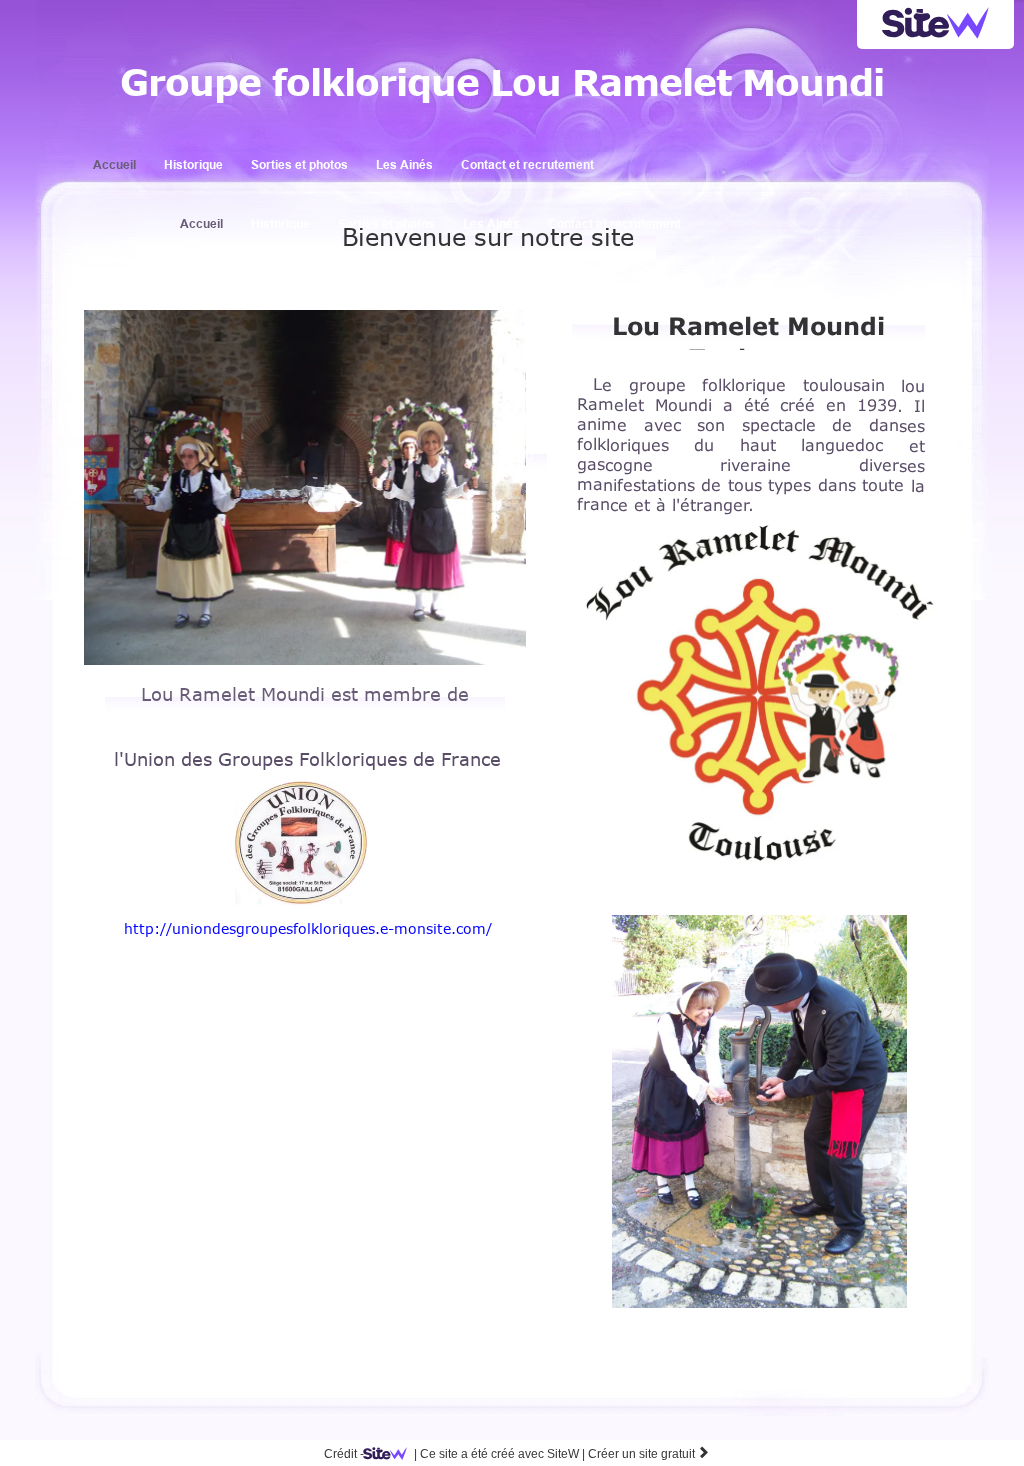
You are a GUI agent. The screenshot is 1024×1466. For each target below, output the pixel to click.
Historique (193, 164)
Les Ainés (404, 164)
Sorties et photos (299, 164)
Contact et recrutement (527, 164)
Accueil (114, 164)
